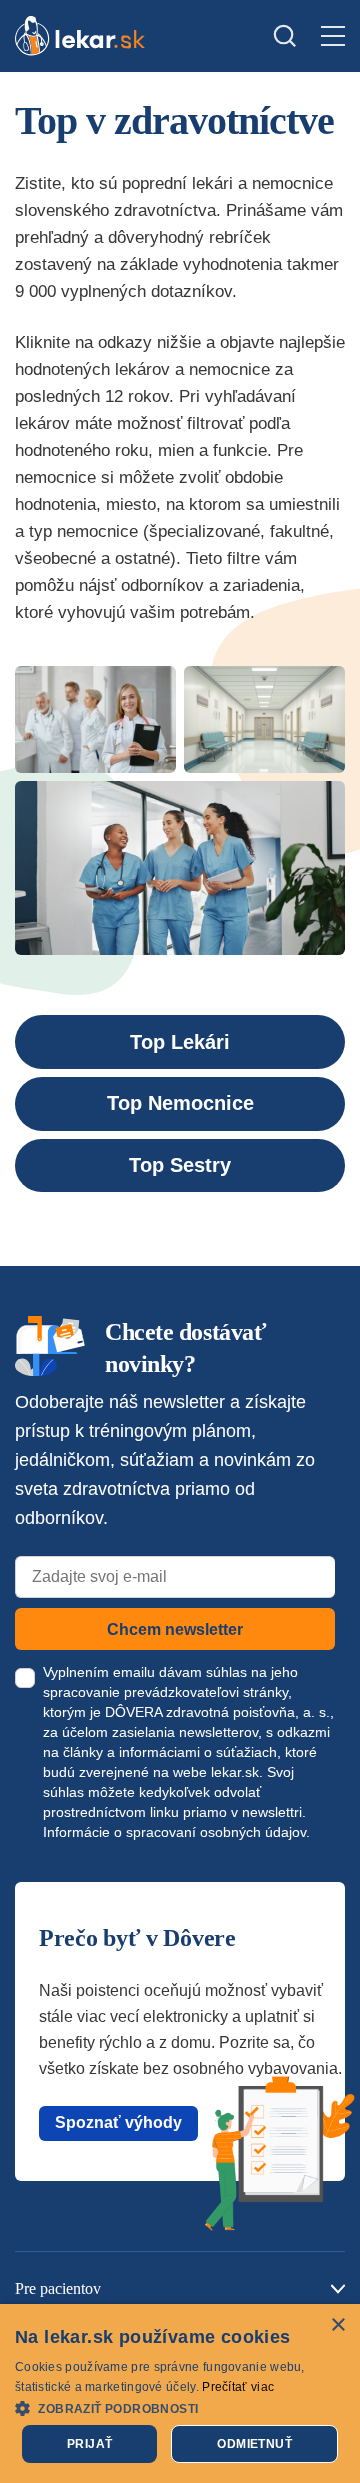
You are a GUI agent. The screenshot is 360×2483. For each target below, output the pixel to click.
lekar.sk (235, 1772)
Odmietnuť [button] (254, 2444)
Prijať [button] (89, 2444)
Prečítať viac (238, 2387)
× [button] (337, 2325)
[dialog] (180, 2393)
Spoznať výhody (118, 2122)
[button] (180, 2407)
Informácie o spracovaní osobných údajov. (176, 1832)
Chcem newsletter (175, 1629)
